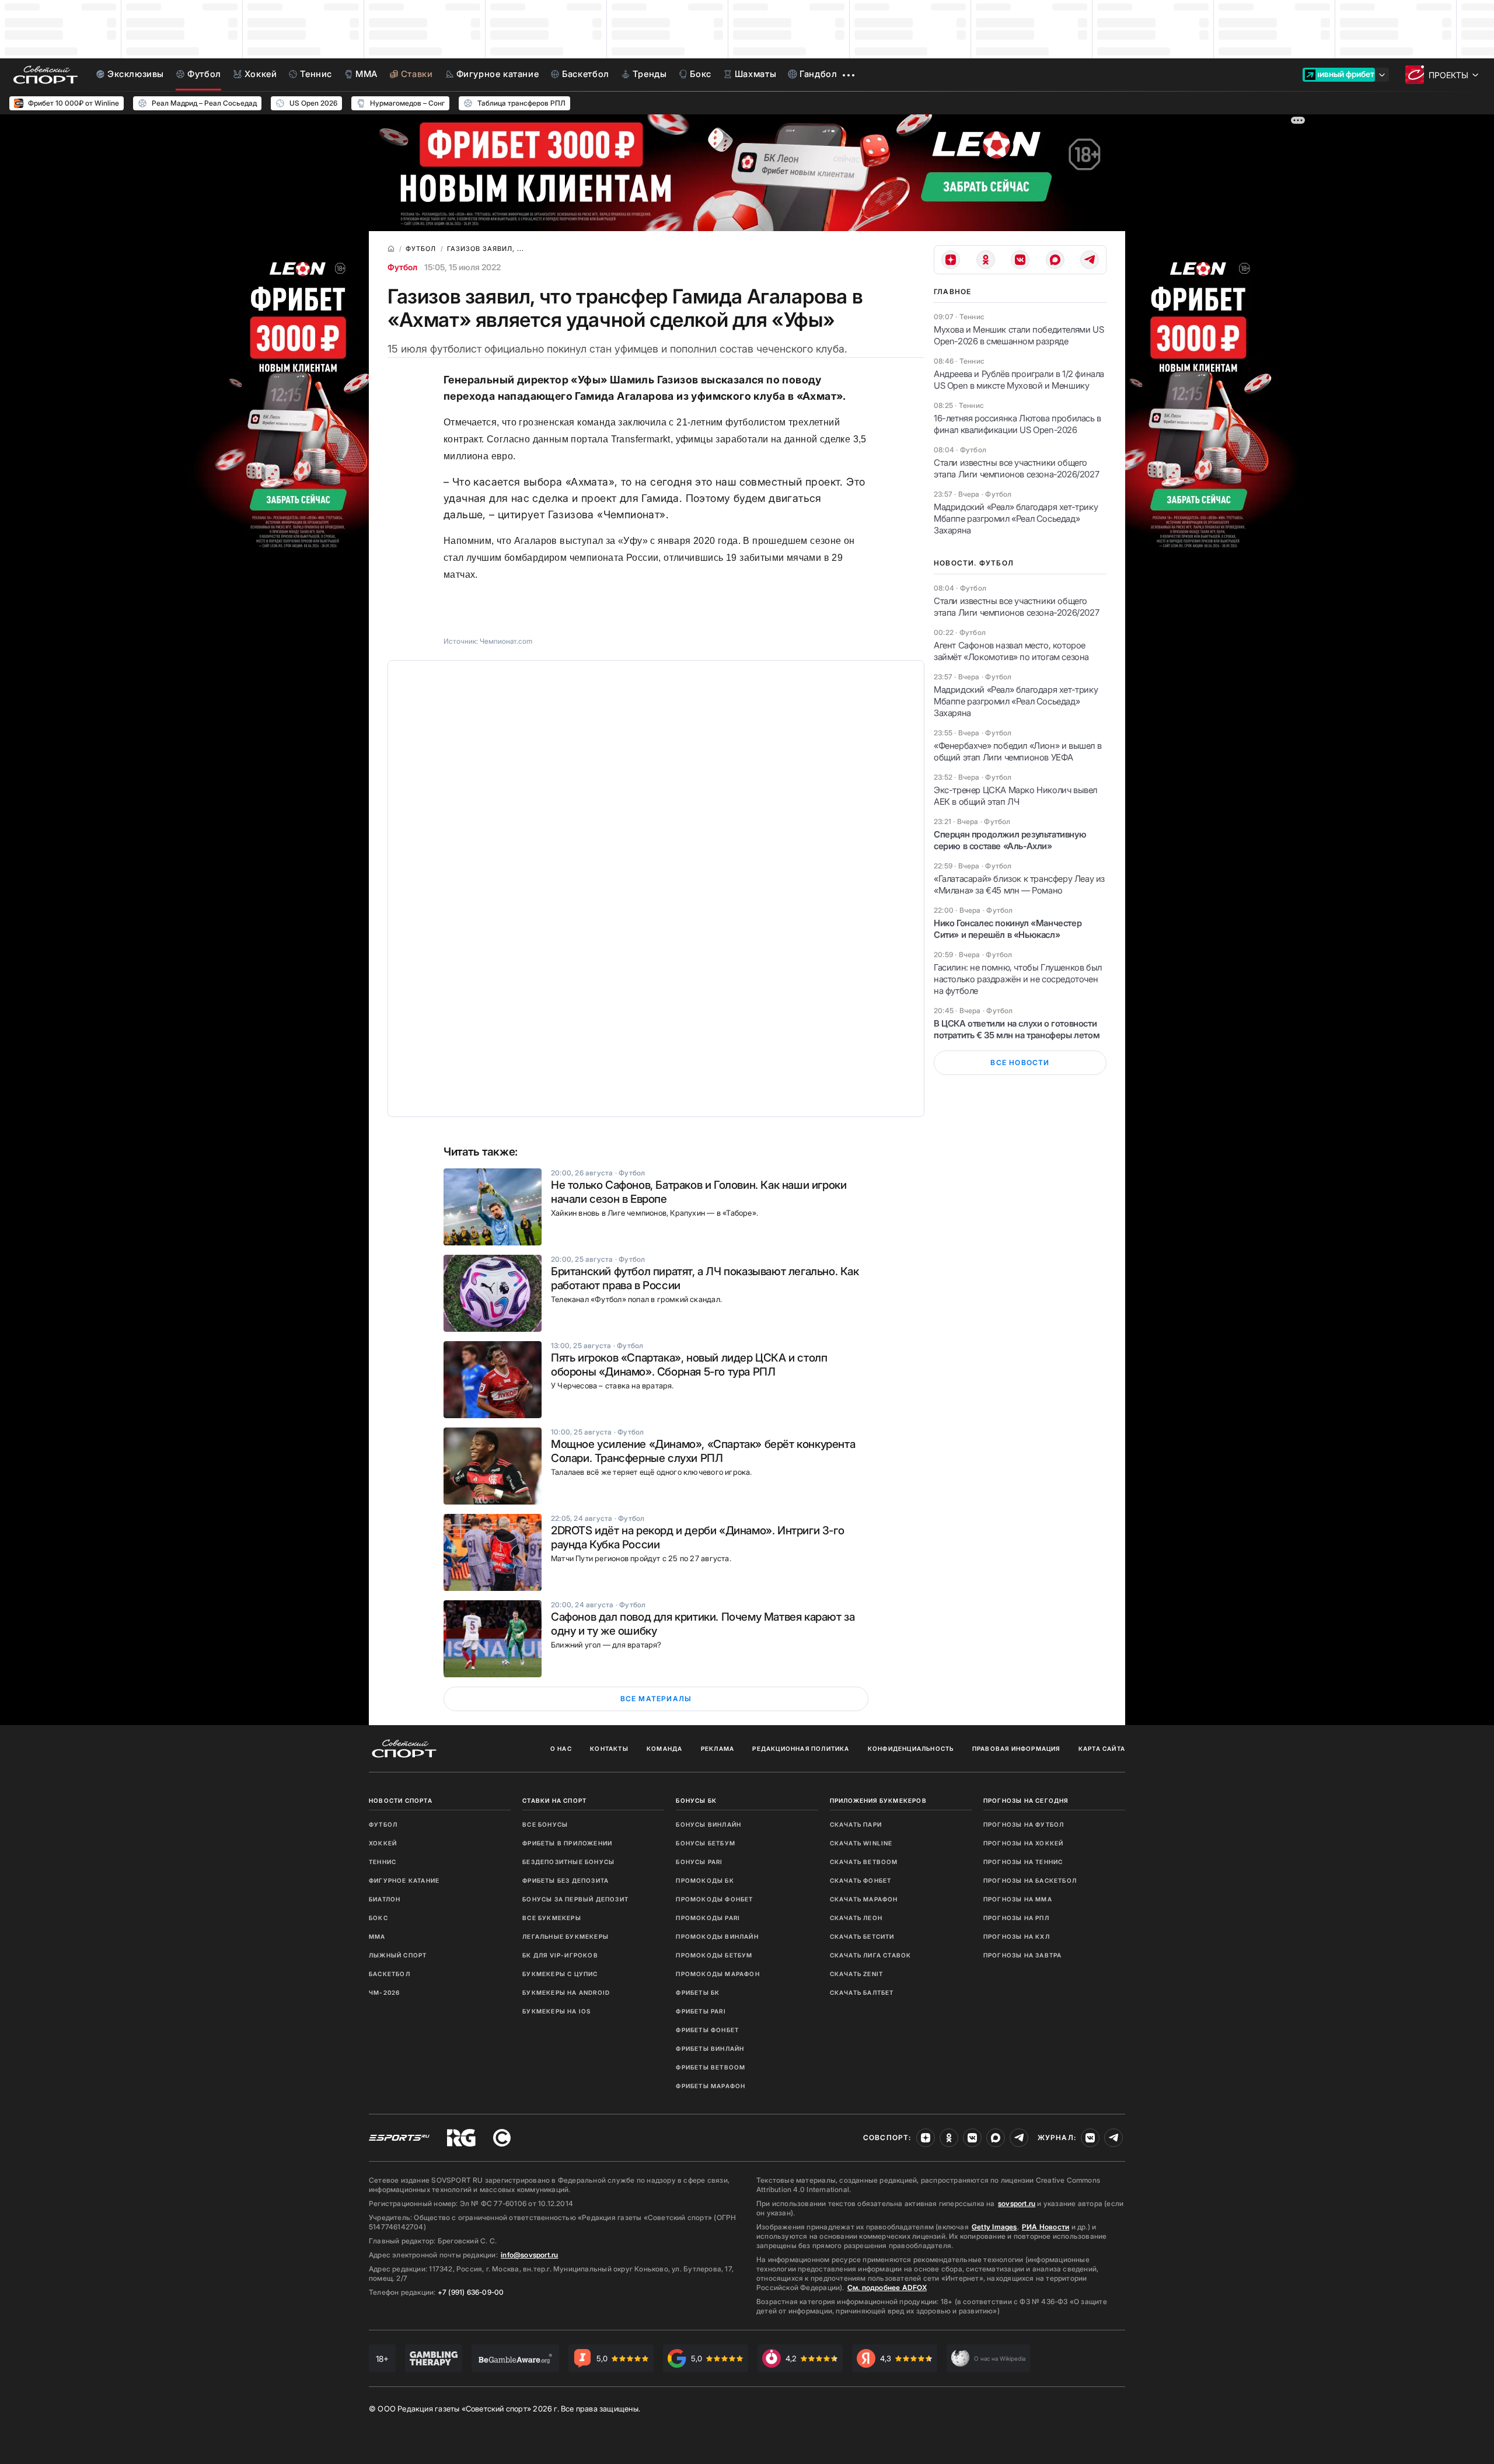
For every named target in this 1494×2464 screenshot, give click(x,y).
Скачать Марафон (864, 1899)
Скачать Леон (856, 1918)
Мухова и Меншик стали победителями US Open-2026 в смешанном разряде (1019, 335)
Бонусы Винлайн (708, 1824)
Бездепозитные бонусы (568, 1862)
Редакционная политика (801, 1748)
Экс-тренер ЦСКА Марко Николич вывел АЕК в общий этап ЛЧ (1015, 796)
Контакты (609, 1748)
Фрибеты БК (698, 1992)
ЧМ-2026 (384, 1992)
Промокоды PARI (708, 1918)
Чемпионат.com (506, 641)
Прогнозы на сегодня (1026, 1800)
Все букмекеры (552, 1918)
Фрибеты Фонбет (707, 2030)
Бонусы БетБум (706, 1843)
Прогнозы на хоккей (1024, 1843)
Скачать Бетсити (862, 1936)
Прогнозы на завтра (1023, 1955)
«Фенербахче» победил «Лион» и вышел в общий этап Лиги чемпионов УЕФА (1017, 751)
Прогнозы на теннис (1023, 1862)
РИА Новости (1046, 2227)
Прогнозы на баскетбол (1030, 1880)
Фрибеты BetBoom (711, 2067)
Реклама (718, 1748)
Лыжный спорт (398, 1955)
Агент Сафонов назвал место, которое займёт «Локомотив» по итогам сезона (1011, 651)
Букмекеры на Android (566, 1992)
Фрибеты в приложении (567, 1843)
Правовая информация (1016, 1748)
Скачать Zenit (857, 1974)
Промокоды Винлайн (717, 1936)
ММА (377, 1936)
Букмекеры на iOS (556, 2011)
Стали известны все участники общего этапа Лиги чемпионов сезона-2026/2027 (1016, 468)
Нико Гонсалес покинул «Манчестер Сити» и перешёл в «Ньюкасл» (1008, 929)
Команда (664, 1748)
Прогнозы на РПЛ (1016, 1918)
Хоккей (383, 1843)
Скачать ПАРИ (856, 1824)
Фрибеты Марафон (711, 2086)
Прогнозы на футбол (1024, 1824)
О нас (561, 1748)
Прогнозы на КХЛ (1017, 1936)
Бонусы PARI (699, 1862)
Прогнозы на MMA (1018, 1899)
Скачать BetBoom (864, 1862)
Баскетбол (390, 1974)
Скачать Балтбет (862, 1992)
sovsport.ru (1017, 2203)
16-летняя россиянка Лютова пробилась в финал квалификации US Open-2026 (1017, 424)
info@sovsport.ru (529, 2255)
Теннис (383, 1862)
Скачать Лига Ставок (871, 1955)
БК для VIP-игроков (560, 1955)
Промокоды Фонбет (714, 1899)
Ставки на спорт (554, 1800)
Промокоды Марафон (718, 1974)
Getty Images (994, 2227)
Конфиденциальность (911, 1748)
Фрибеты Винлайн (710, 2048)
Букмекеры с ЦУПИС (560, 1974)
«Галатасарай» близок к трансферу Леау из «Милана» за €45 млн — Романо (1019, 884)
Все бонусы (545, 1824)
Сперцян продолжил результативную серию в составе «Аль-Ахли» (1010, 840)
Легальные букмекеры (566, 1936)
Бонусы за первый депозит (575, 1899)
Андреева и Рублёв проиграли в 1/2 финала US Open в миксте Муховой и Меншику (1019, 380)
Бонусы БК (696, 1800)
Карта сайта (1102, 1748)
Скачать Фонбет (861, 1880)
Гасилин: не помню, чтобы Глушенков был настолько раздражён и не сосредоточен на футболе (1018, 979)
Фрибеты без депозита (566, 1880)
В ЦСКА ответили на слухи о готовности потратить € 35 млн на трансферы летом (1017, 1029)
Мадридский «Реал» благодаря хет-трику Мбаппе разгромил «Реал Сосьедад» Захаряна (1016, 519)
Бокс (378, 1918)
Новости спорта (401, 1800)
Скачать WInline (861, 1843)
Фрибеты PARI (701, 2011)
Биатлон (385, 1899)
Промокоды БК (705, 1880)
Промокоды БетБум (714, 1955)
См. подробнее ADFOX (887, 2287)
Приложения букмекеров (878, 1800)
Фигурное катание (404, 1880)
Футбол (402, 267)
